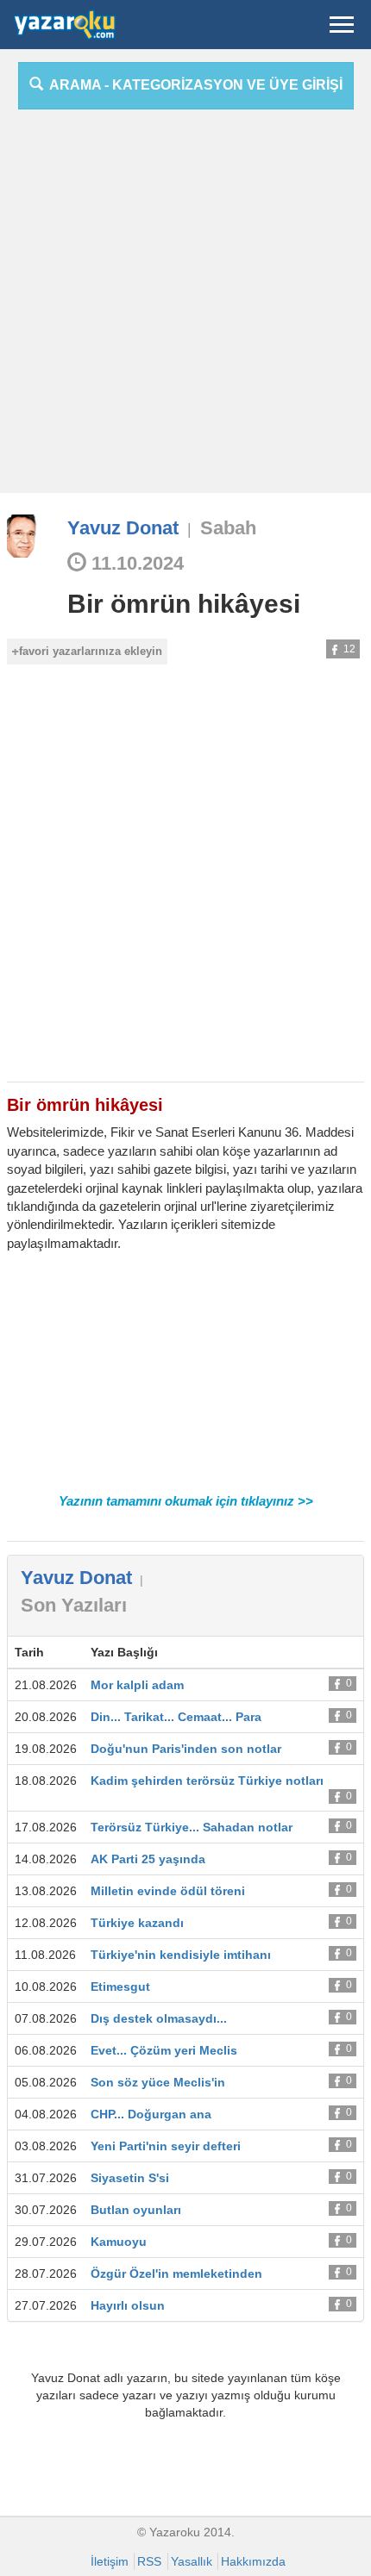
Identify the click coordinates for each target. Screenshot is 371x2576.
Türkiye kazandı (137, 1923)
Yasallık (192, 2561)
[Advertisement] (185, 308)
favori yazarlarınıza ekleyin (91, 651)
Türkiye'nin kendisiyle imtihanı (181, 1955)
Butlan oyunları (136, 2210)
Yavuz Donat (123, 528)
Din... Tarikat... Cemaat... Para (176, 1717)
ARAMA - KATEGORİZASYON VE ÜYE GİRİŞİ (193, 85)
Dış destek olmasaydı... (159, 2018)
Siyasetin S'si (130, 2178)
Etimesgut (120, 1987)
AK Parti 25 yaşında (148, 1859)
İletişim (110, 2561)
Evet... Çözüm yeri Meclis (164, 2050)
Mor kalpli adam (137, 1685)
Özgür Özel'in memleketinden (176, 2273)
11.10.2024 (135, 563)
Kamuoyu (119, 2242)
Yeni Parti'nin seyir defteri (166, 2146)
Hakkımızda (253, 2561)
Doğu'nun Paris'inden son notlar (186, 1749)
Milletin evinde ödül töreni (168, 1891)
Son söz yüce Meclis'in (158, 2082)
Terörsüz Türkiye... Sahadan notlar (192, 1827)
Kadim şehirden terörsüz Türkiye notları (207, 1781)
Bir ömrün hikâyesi (184, 604)
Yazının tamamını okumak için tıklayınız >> (186, 1501)
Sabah (228, 528)
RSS (149, 2561)
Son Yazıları (74, 1605)
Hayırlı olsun (128, 2305)
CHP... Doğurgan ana (151, 2114)
